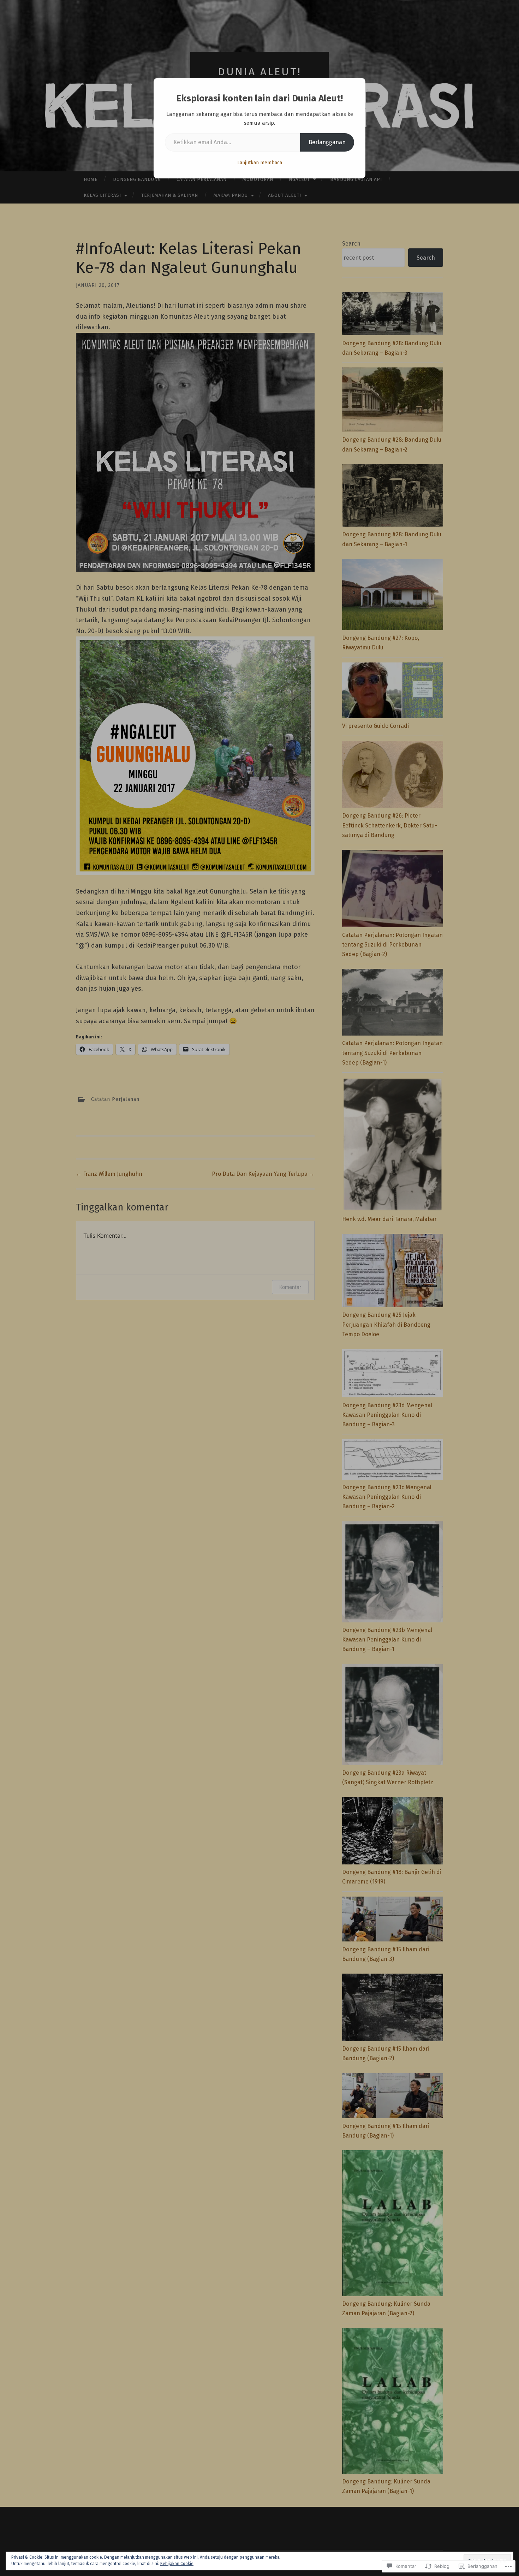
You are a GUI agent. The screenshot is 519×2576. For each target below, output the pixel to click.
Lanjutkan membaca (260, 163)
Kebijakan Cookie (177, 2564)
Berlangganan (327, 142)
